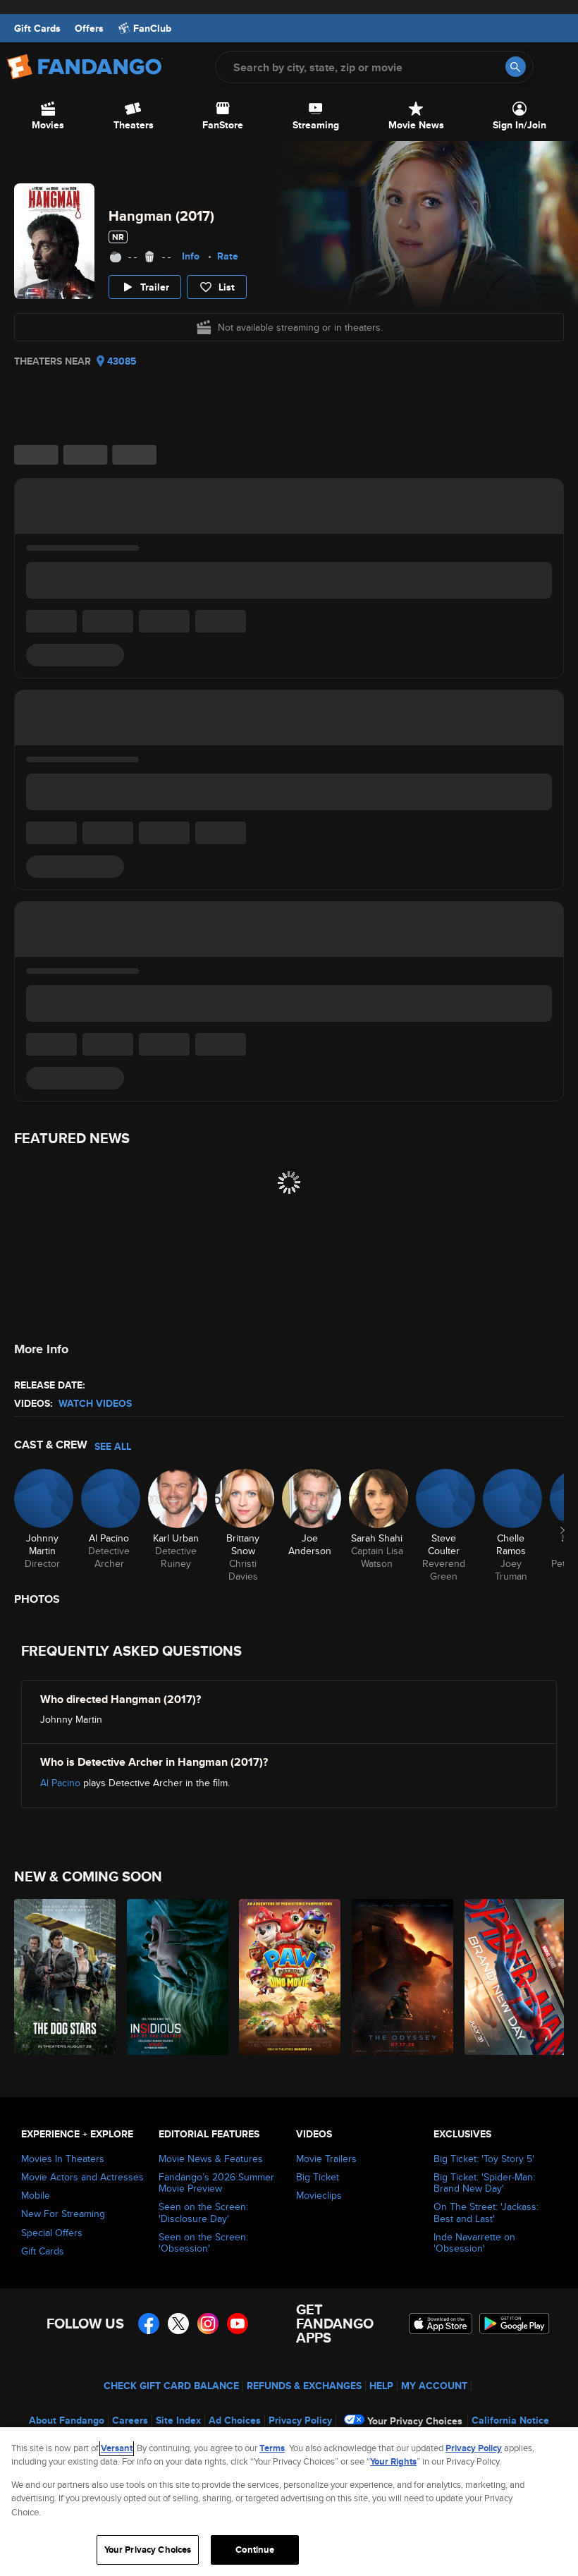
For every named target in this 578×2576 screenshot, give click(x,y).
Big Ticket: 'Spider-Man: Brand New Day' (484, 2183)
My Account (434, 2386)
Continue (255, 2550)
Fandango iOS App (441, 2324)
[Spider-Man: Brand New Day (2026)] (513, 1977)
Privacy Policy (300, 2420)
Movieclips (319, 2195)
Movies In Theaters (63, 2159)
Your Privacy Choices (415, 2421)
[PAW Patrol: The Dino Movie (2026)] (287, 1977)
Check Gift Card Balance (171, 2386)
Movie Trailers (326, 2159)
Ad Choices (235, 2420)
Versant (117, 2448)
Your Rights (393, 2461)
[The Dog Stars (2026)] (62, 1977)
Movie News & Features (211, 2159)
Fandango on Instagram (208, 2324)
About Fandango (67, 2420)
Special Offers (52, 2233)
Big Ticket (318, 2177)
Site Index (178, 2420)
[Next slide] (562, 1530)
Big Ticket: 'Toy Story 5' (484, 2159)
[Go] (516, 67)
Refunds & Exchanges (304, 2386)
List (227, 287)
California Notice (510, 2420)
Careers (130, 2420)
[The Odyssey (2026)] (400, 1977)
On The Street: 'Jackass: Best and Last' (486, 2212)
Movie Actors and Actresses (82, 2177)
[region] (289, 2502)
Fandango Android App (515, 2324)
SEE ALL (113, 1446)
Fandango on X (178, 2324)
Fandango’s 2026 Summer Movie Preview (216, 2183)
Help (381, 2386)
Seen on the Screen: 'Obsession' (203, 2242)
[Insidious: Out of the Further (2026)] (175, 1977)
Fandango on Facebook (149, 2324)
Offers (89, 28)
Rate (228, 256)
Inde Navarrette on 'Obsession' (474, 2242)
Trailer (155, 287)
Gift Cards (37, 28)
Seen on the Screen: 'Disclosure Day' (203, 2212)
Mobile (36, 2195)
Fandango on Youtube (238, 2324)
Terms (272, 2448)
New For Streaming (63, 2214)
